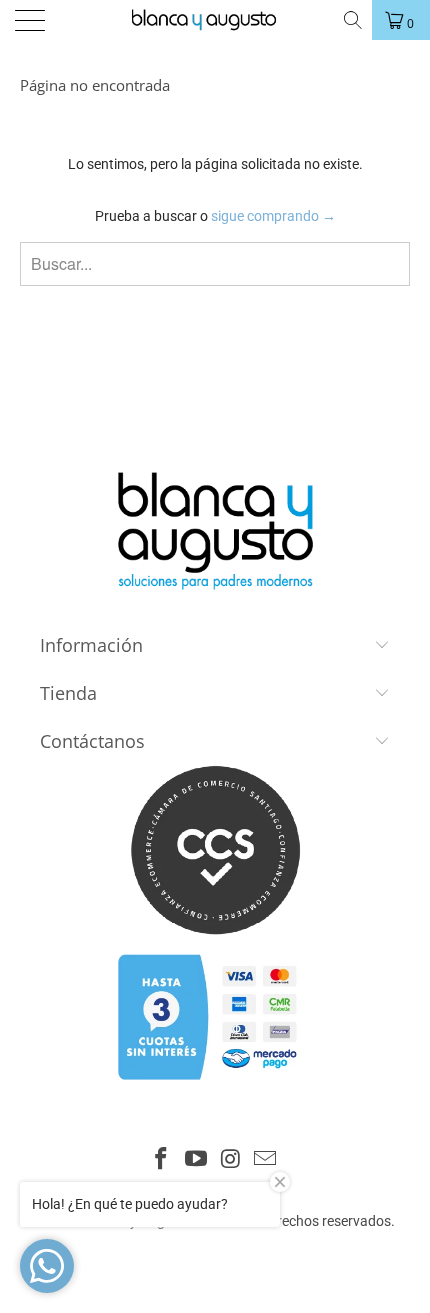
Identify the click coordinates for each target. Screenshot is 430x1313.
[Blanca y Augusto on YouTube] (197, 1160)
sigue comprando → (273, 216)
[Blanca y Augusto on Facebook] (162, 1160)
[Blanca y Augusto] (213, 20)
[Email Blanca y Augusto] (266, 1160)
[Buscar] (351, 20)
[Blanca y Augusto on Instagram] (232, 1160)
